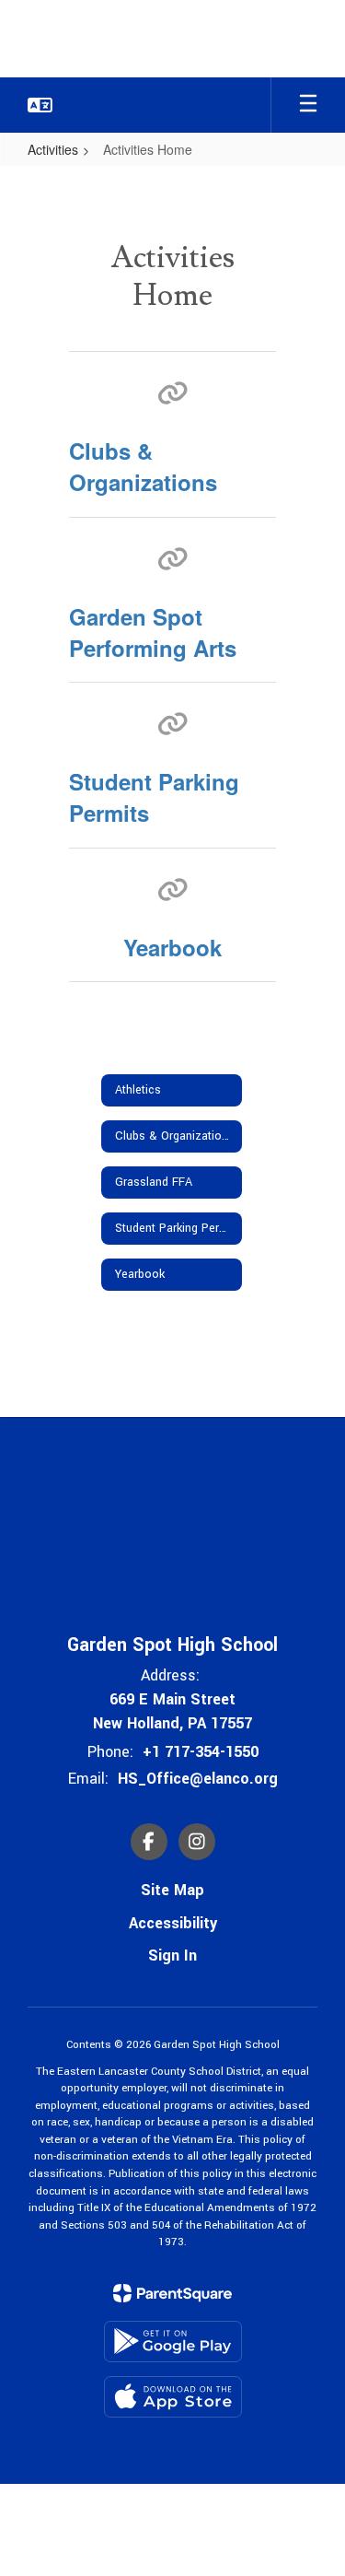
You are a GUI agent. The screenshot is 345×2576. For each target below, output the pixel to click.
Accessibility (173, 1923)
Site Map (172, 1890)
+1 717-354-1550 (201, 1752)
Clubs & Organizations (143, 466)
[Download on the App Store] (173, 2397)
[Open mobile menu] (308, 105)
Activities (53, 149)
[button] (40, 105)
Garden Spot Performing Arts (153, 632)
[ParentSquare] (172, 2293)
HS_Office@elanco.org (198, 1779)
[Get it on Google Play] (173, 2342)
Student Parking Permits (154, 797)
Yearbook (172, 947)
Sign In (172, 1955)
